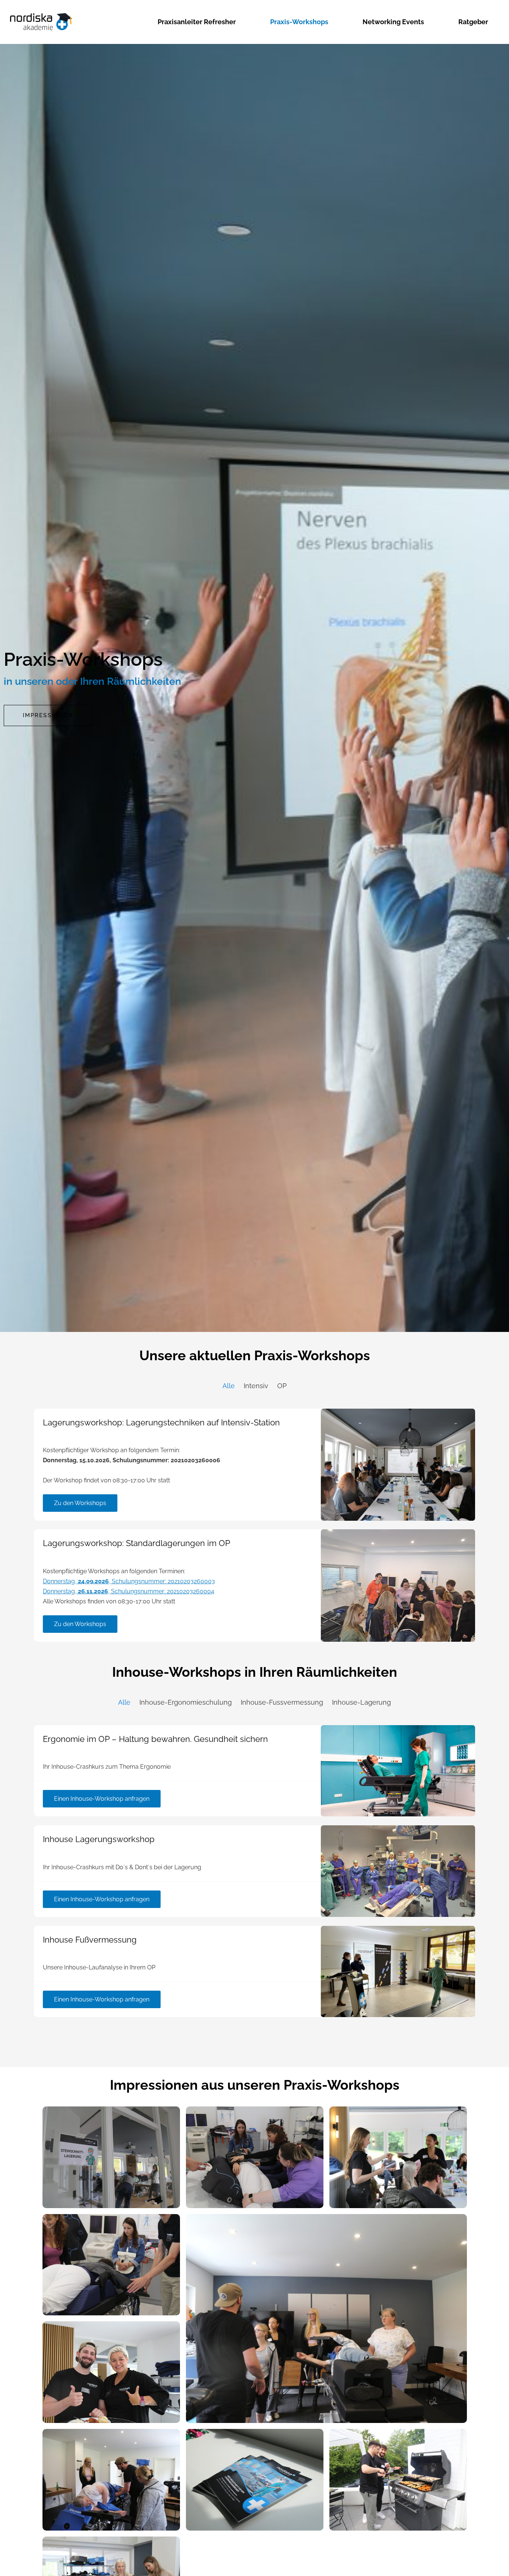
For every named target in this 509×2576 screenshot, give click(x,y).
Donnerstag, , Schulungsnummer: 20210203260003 (129, 1581)
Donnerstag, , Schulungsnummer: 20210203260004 (129, 1591)
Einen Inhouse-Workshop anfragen (102, 1799)
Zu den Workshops (80, 1503)
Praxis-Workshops (299, 22)
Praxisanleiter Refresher (197, 22)
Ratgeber (473, 22)
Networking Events (393, 22)
